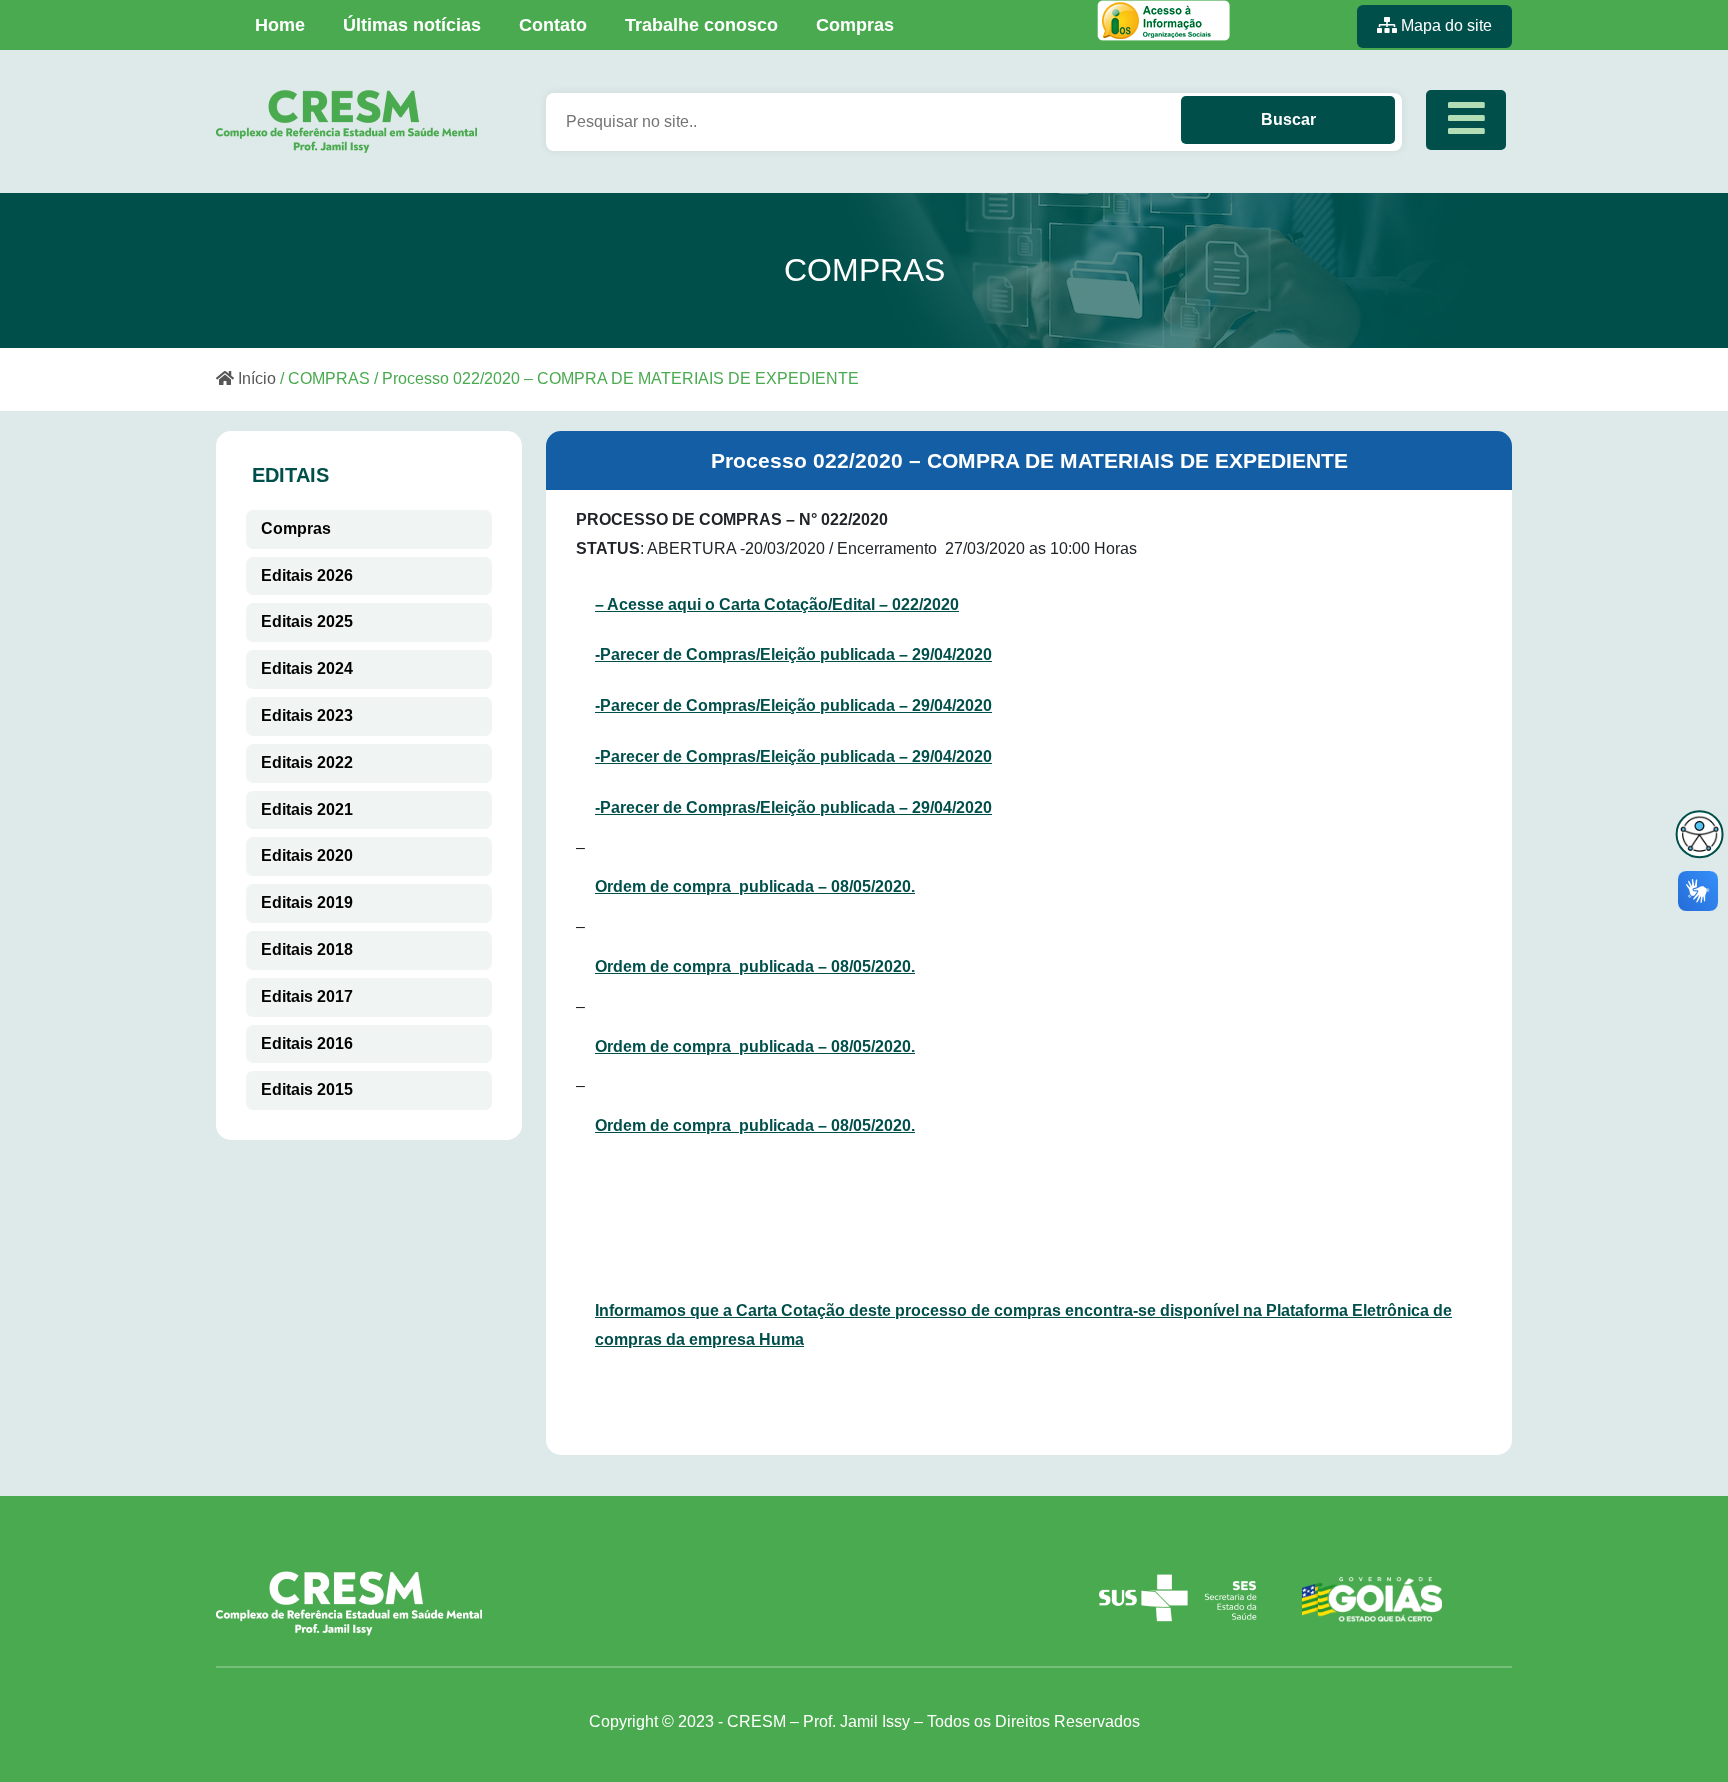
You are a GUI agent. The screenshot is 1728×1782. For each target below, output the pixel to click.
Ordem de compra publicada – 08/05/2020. (755, 886)
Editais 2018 (307, 949)
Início (255, 378)
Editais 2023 (307, 715)
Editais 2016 (307, 1043)
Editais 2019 (307, 902)
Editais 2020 (307, 855)
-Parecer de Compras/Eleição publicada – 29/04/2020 (793, 654)
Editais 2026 (307, 575)
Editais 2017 (307, 996)
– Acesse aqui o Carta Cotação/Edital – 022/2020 (777, 604)
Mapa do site (1444, 25)
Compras (855, 25)
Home (280, 25)
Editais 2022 (307, 762)
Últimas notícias (412, 25)
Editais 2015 (307, 1089)
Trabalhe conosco (701, 25)
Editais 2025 (307, 621)
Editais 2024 (307, 668)
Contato (553, 25)
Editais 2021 (307, 809)
